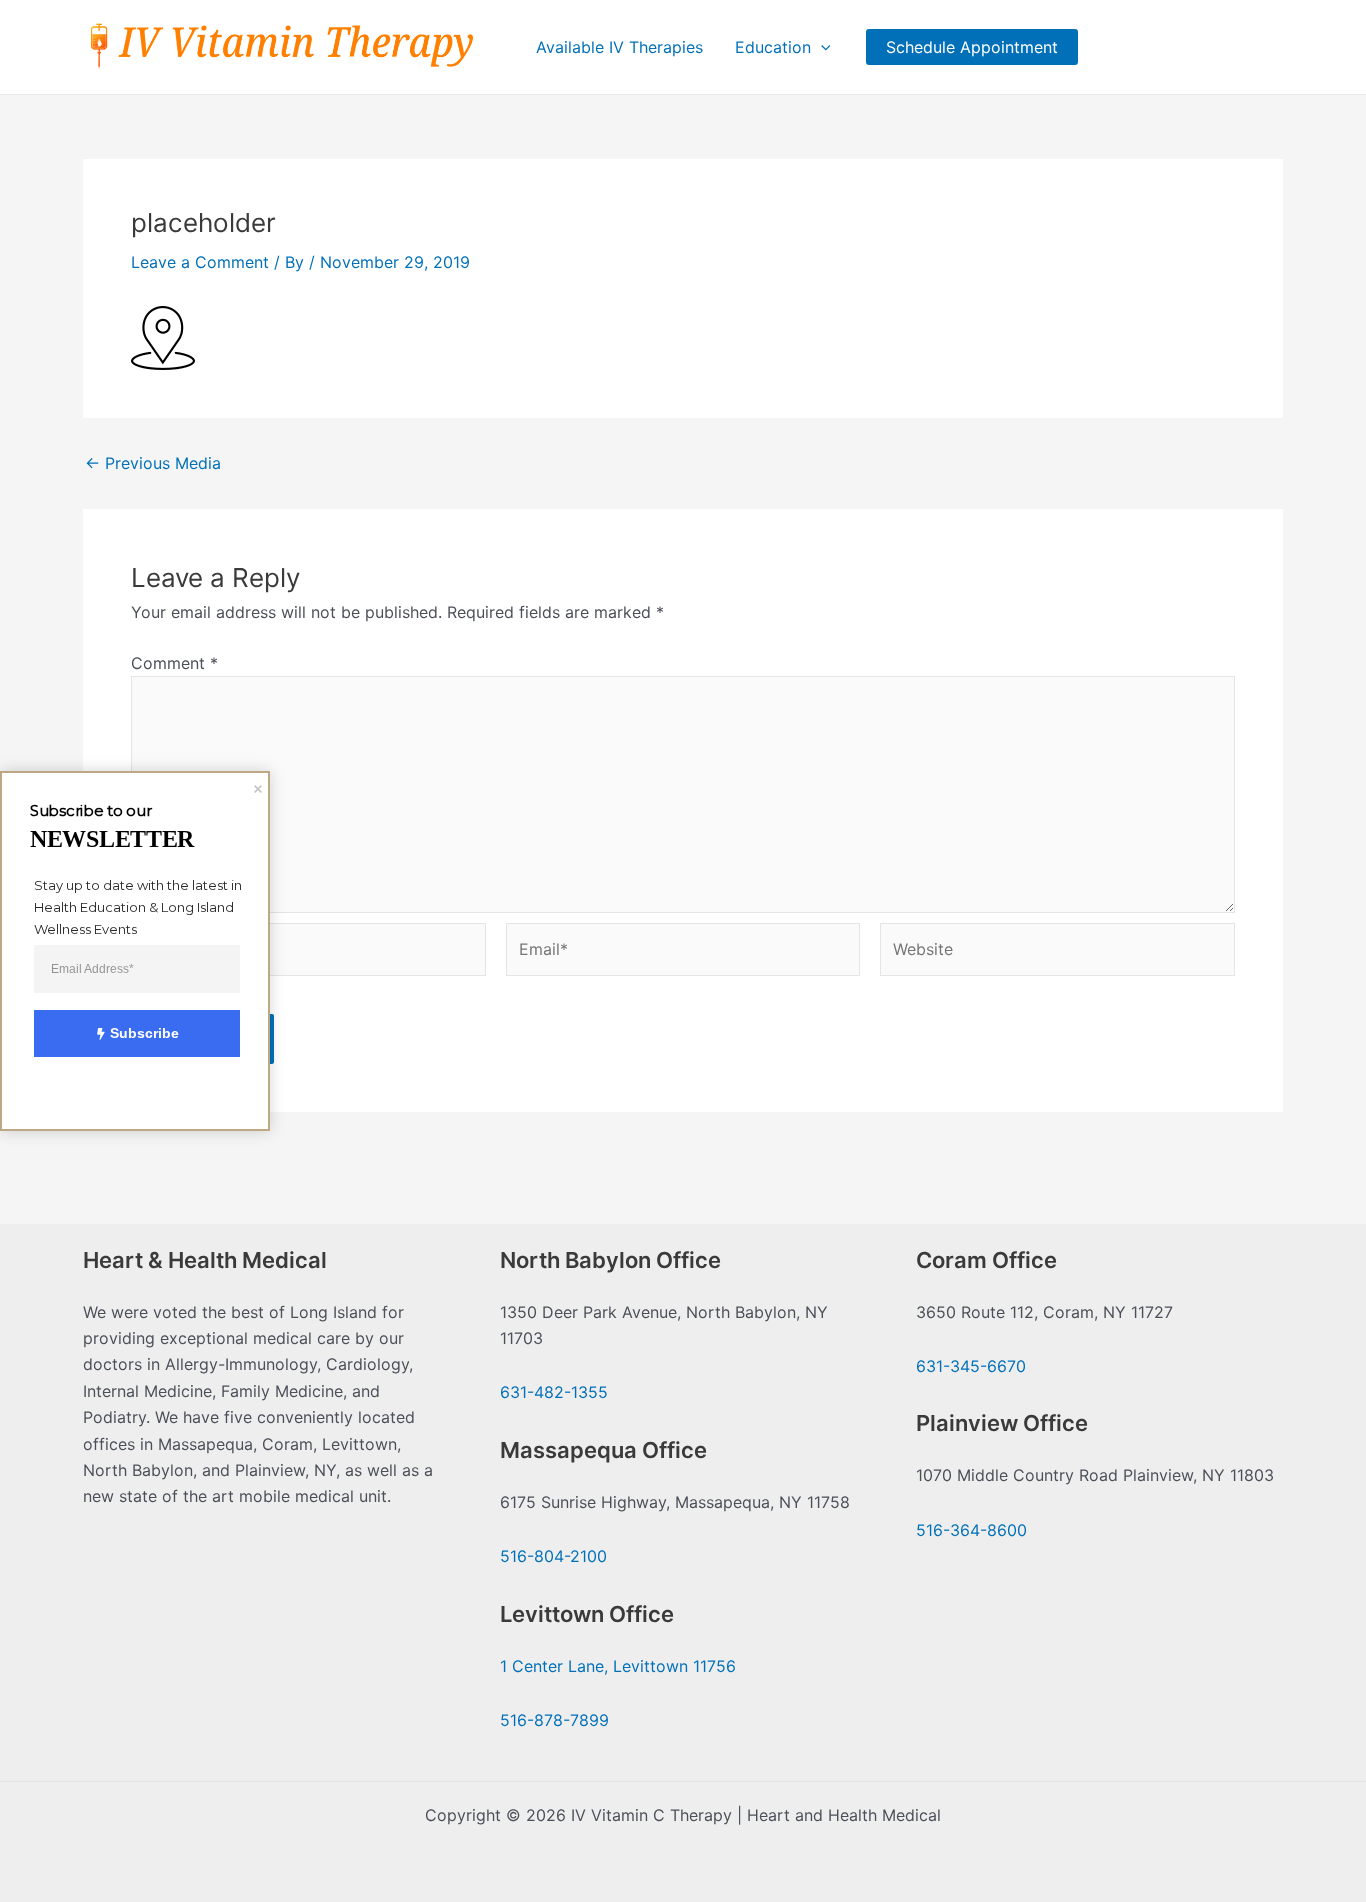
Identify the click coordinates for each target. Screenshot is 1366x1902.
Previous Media (153, 463)
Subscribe (144, 1033)
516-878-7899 (554, 1720)
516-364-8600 (971, 1530)
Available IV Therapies (619, 47)
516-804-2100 (553, 1556)
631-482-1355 (554, 1392)
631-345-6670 (971, 1366)
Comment (174, 663)
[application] (821, 47)
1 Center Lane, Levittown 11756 (618, 1666)
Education (773, 47)
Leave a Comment (200, 262)
